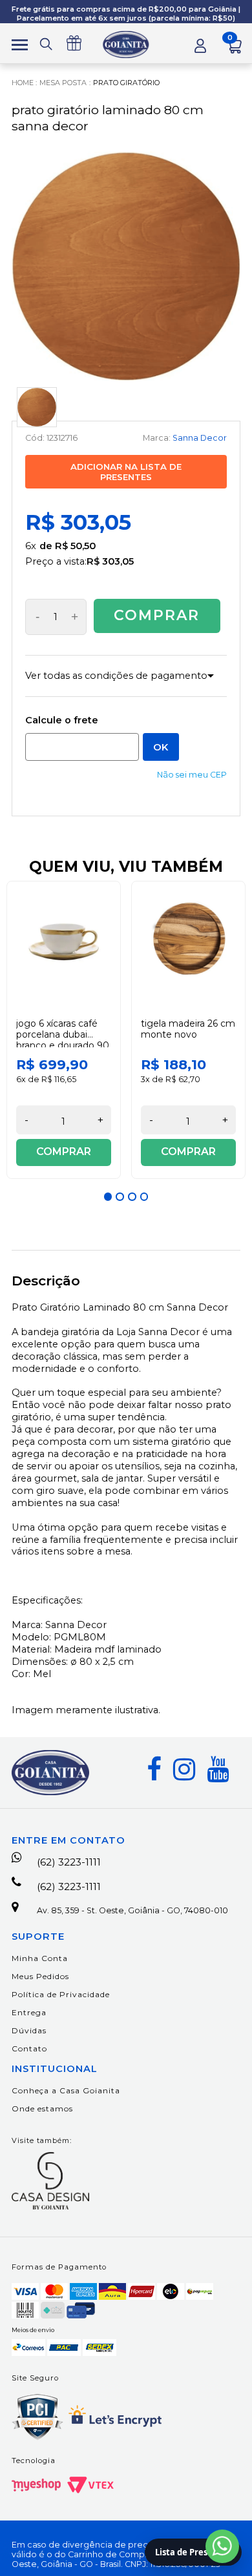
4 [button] (144, 1196)
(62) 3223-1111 (69, 1862)
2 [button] (120, 1196)
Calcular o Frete (82, 747)
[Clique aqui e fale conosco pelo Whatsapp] (222, 2546)
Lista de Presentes (193, 2552)
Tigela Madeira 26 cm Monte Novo (188, 1029)
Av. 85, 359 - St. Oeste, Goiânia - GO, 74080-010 (132, 1910)
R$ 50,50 (75, 546)
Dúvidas (29, 2030)
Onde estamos (42, 2108)
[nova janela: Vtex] (90, 2485)
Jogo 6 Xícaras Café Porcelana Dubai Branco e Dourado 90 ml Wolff (63, 1040)
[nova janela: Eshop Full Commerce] (36, 2485)
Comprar (157, 615)
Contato (29, 2048)
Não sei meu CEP (192, 775)
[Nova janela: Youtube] (218, 1769)
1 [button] (108, 1196)
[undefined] (126, 266)
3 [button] (132, 1196)
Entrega (29, 2012)
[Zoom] (37, 407)
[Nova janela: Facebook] (154, 1769)
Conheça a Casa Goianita (66, 2090)
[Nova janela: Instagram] (184, 1769)
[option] (64, 1030)
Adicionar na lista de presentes (126, 472)
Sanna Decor (200, 438)
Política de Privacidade (61, 1994)
